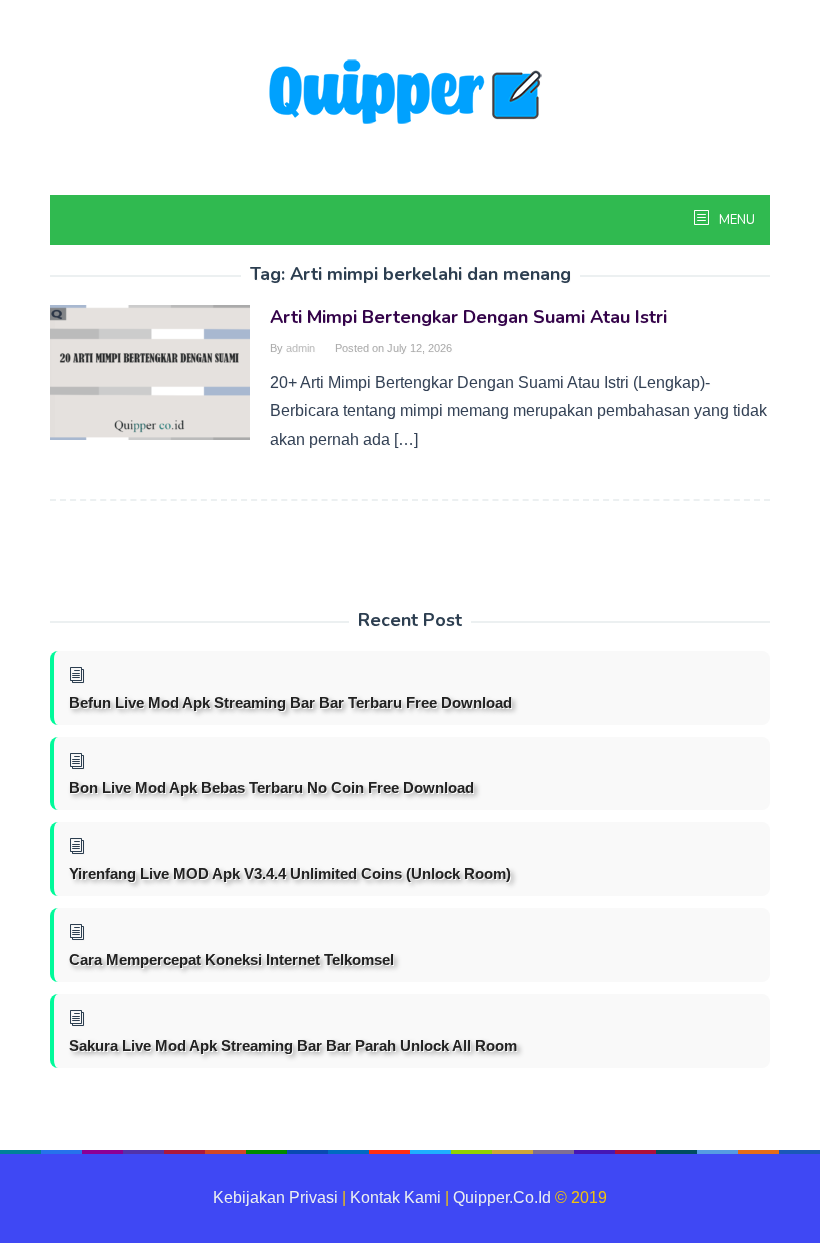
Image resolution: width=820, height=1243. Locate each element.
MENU (735, 220)
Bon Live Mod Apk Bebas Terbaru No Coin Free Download (271, 787)
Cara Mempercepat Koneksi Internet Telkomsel (231, 959)
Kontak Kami (395, 1197)
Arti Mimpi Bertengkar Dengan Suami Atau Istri (468, 317)
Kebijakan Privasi (275, 1197)
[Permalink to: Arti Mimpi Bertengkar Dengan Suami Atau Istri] (150, 371)
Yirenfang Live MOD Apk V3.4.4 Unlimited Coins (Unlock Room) (290, 873)
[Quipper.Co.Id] (410, 93)
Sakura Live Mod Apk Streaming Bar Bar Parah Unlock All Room (293, 1045)
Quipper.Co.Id (502, 1197)
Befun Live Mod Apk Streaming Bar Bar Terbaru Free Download (290, 702)
